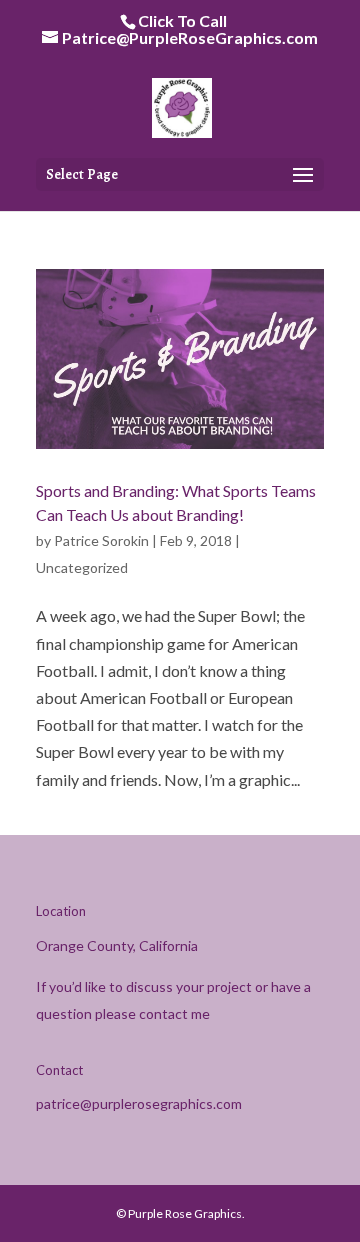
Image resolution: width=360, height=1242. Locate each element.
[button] (303, 176)
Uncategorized (82, 567)
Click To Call (182, 20)
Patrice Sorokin (101, 540)
